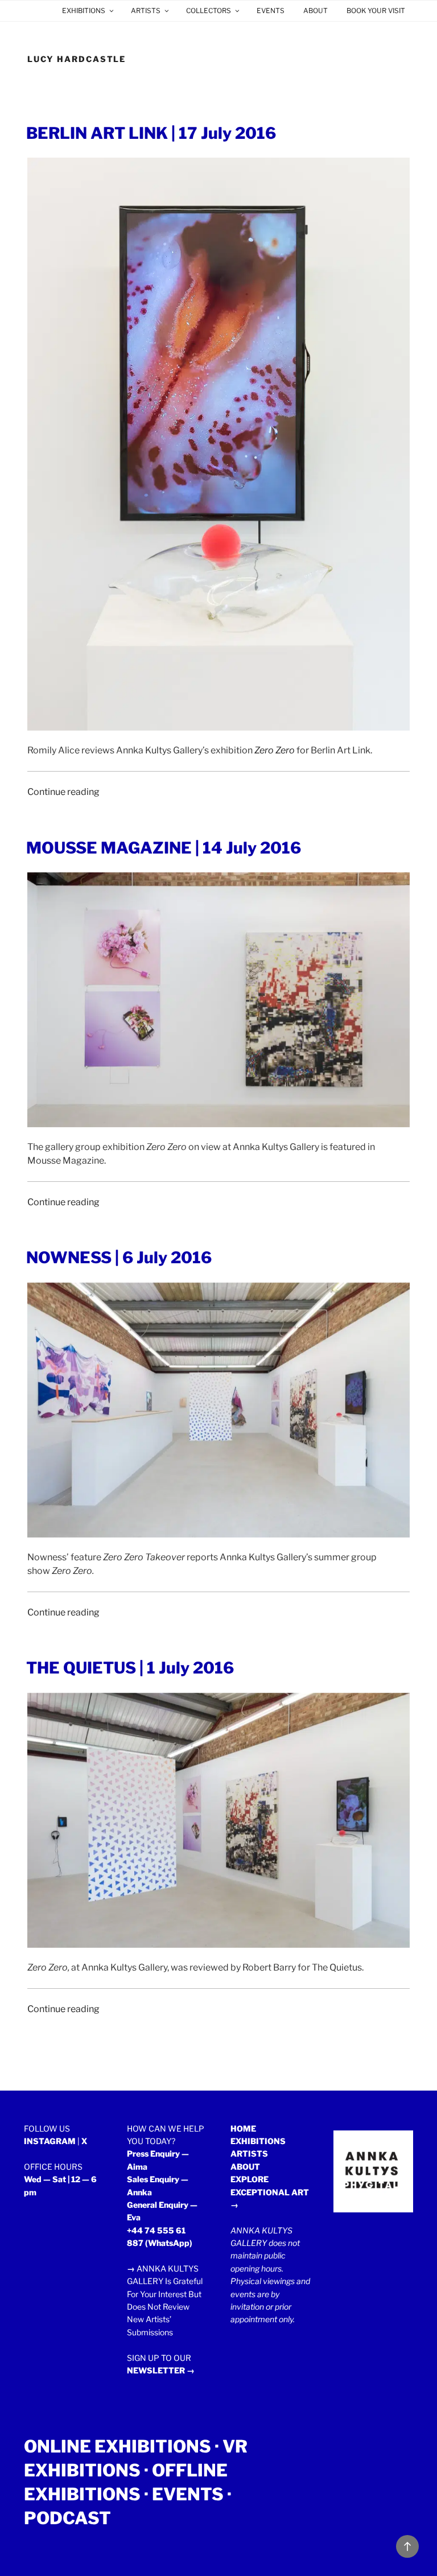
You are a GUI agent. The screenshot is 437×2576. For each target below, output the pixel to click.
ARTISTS (146, 11)
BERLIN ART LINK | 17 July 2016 (151, 133)
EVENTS (271, 11)
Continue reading (63, 792)
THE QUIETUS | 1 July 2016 (130, 1668)
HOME (243, 2128)
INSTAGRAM (50, 2141)
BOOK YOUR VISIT (376, 11)
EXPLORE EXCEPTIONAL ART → (270, 2192)
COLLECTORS (209, 11)
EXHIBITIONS (84, 11)
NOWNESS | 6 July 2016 (119, 1258)
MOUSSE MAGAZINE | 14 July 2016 (164, 848)
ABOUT (316, 11)
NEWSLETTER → (161, 2370)
